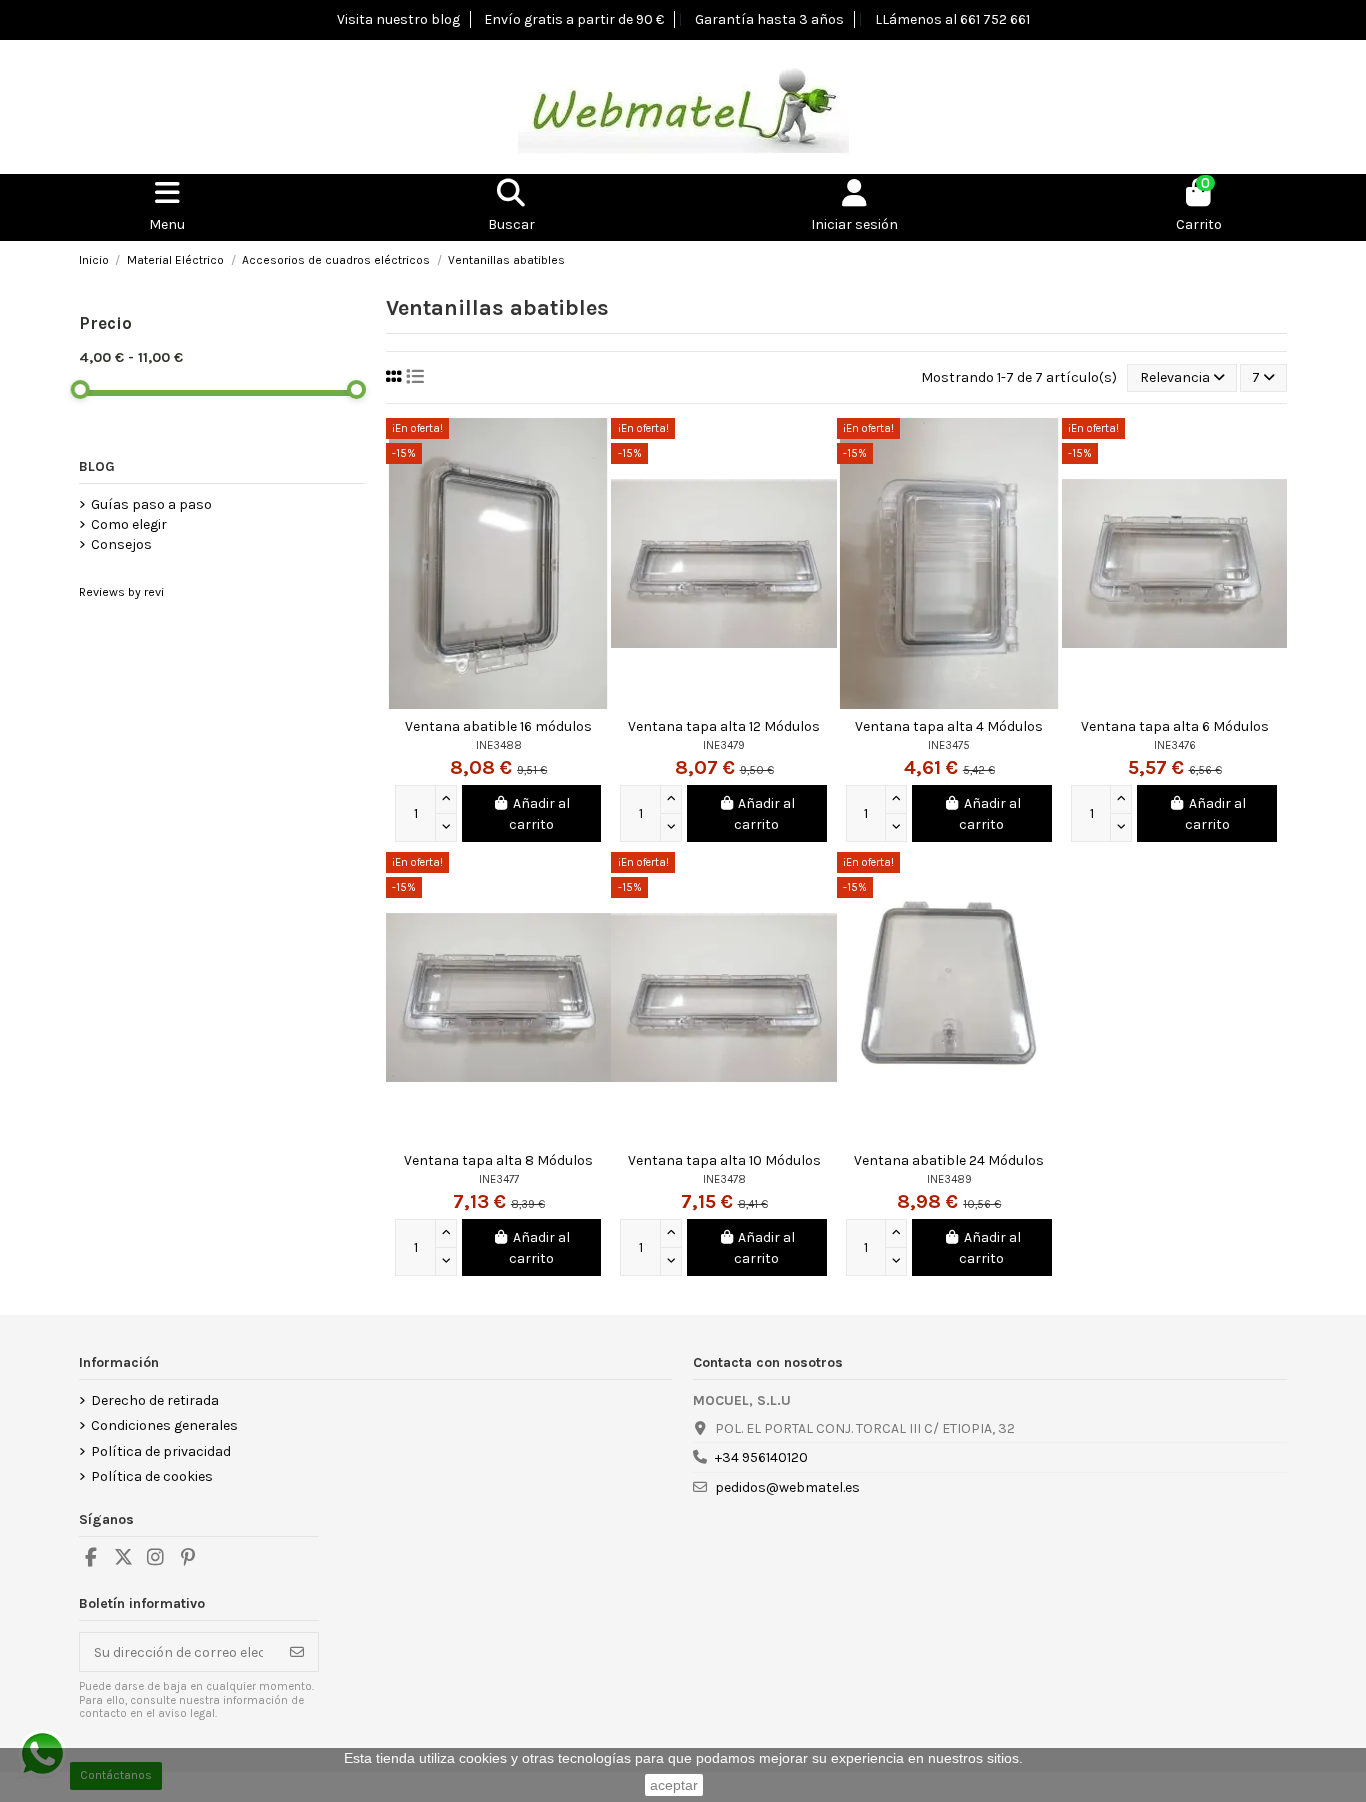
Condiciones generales (164, 1425)
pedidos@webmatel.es (787, 1487)
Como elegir (129, 524)
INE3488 (499, 745)
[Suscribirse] (297, 1652)
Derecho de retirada (155, 1400)
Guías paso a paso (151, 504)
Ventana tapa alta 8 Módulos (498, 1160)
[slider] (80, 389)
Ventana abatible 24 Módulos (949, 1160)
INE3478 (724, 1179)
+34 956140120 (761, 1457)
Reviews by (121, 592)
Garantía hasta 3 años (769, 19)
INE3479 (724, 745)
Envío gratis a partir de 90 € (574, 19)
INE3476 (1175, 745)
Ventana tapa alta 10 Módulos (724, 1160)
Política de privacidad (161, 1451)
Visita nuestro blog (398, 19)
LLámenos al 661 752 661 (952, 19)
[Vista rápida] (595, 448)
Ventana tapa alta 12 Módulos (724, 726)
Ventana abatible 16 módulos (498, 726)
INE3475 (949, 745)
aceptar (674, 1785)
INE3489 (949, 1179)
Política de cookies (152, 1476)
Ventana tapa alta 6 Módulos (1175, 726)
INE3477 (499, 1179)
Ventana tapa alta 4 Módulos (949, 726)
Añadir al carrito (539, 814)
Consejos (121, 544)
